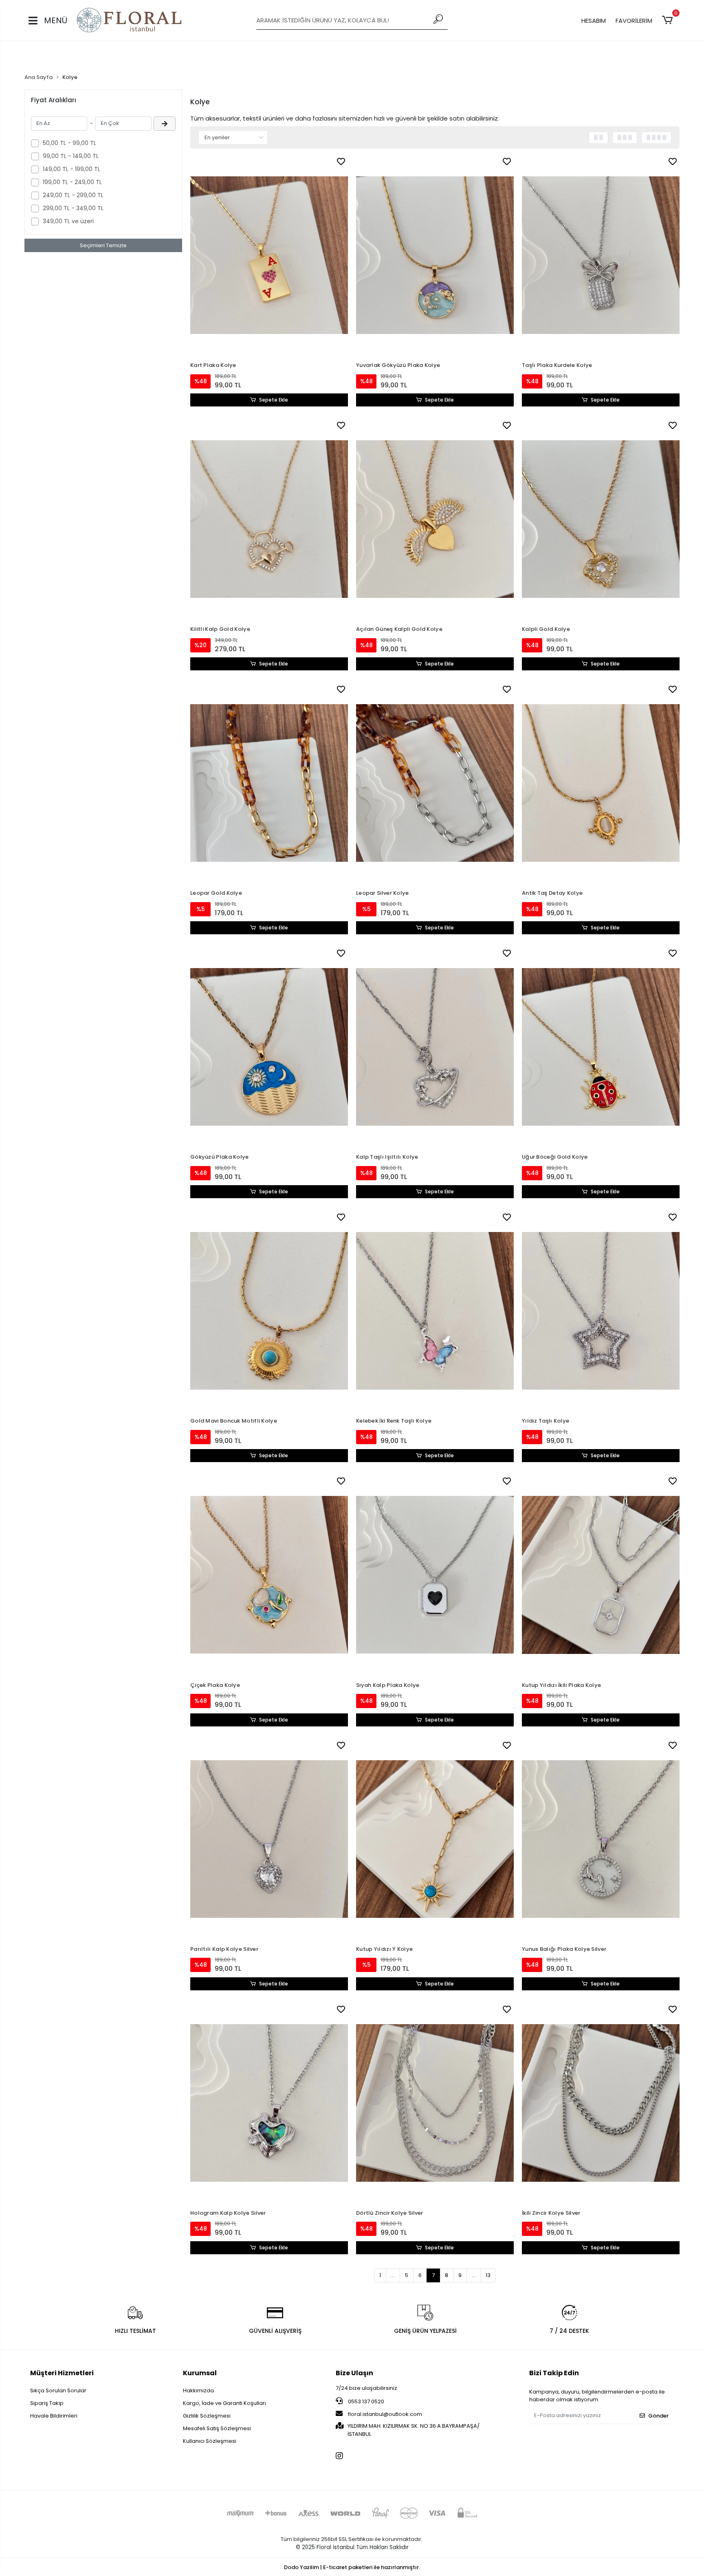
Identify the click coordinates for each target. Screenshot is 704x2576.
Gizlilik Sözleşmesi (207, 2416)
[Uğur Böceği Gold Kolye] (601, 1047)
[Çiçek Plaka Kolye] (269, 1575)
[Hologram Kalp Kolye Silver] (269, 2103)
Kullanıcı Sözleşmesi (210, 2441)
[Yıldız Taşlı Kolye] (601, 1311)
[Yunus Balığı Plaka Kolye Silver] (601, 1839)
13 (488, 2275)
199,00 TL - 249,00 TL (72, 182)
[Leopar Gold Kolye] (269, 783)
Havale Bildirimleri (54, 2416)
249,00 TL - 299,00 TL (73, 195)
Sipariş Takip (47, 2403)
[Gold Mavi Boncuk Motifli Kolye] (269, 1311)
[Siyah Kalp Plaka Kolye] (435, 1575)
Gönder (658, 2416)
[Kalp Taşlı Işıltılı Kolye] (435, 1047)
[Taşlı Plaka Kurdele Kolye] (601, 255)
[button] (669, 20)
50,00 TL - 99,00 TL (69, 143)
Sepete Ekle (274, 400)
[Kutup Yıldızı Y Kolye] (435, 1839)
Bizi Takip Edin (554, 2373)
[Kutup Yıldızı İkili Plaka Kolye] (601, 1575)
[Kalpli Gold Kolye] (601, 519)
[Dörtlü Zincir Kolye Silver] (435, 2103)
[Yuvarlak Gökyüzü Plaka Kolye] (435, 255)
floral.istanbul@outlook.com (385, 2414)
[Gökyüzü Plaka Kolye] (269, 1047)
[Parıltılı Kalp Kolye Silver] (269, 1839)
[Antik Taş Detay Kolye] (601, 783)
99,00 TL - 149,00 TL (71, 156)
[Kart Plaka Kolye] (269, 255)
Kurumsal (200, 2373)
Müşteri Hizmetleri (62, 2373)
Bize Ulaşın (354, 2373)
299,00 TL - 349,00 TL (73, 208)
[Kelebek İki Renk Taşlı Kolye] (435, 1311)
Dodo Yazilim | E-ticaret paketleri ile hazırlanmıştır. (352, 2567)
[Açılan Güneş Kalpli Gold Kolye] (435, 519)
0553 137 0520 (365, 2401)
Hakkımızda (198, 2390)
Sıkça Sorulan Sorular (58, 2390)
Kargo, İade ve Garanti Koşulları (224, 2403)
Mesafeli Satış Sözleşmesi (217, 2428)
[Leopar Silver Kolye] (435, 783)
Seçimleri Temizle (103, 245)
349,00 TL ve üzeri (68, 221)
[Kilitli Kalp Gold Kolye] (269, 519)
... (393, 2275)
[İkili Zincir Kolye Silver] (601, 2103)
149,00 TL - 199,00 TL (71, 169)
